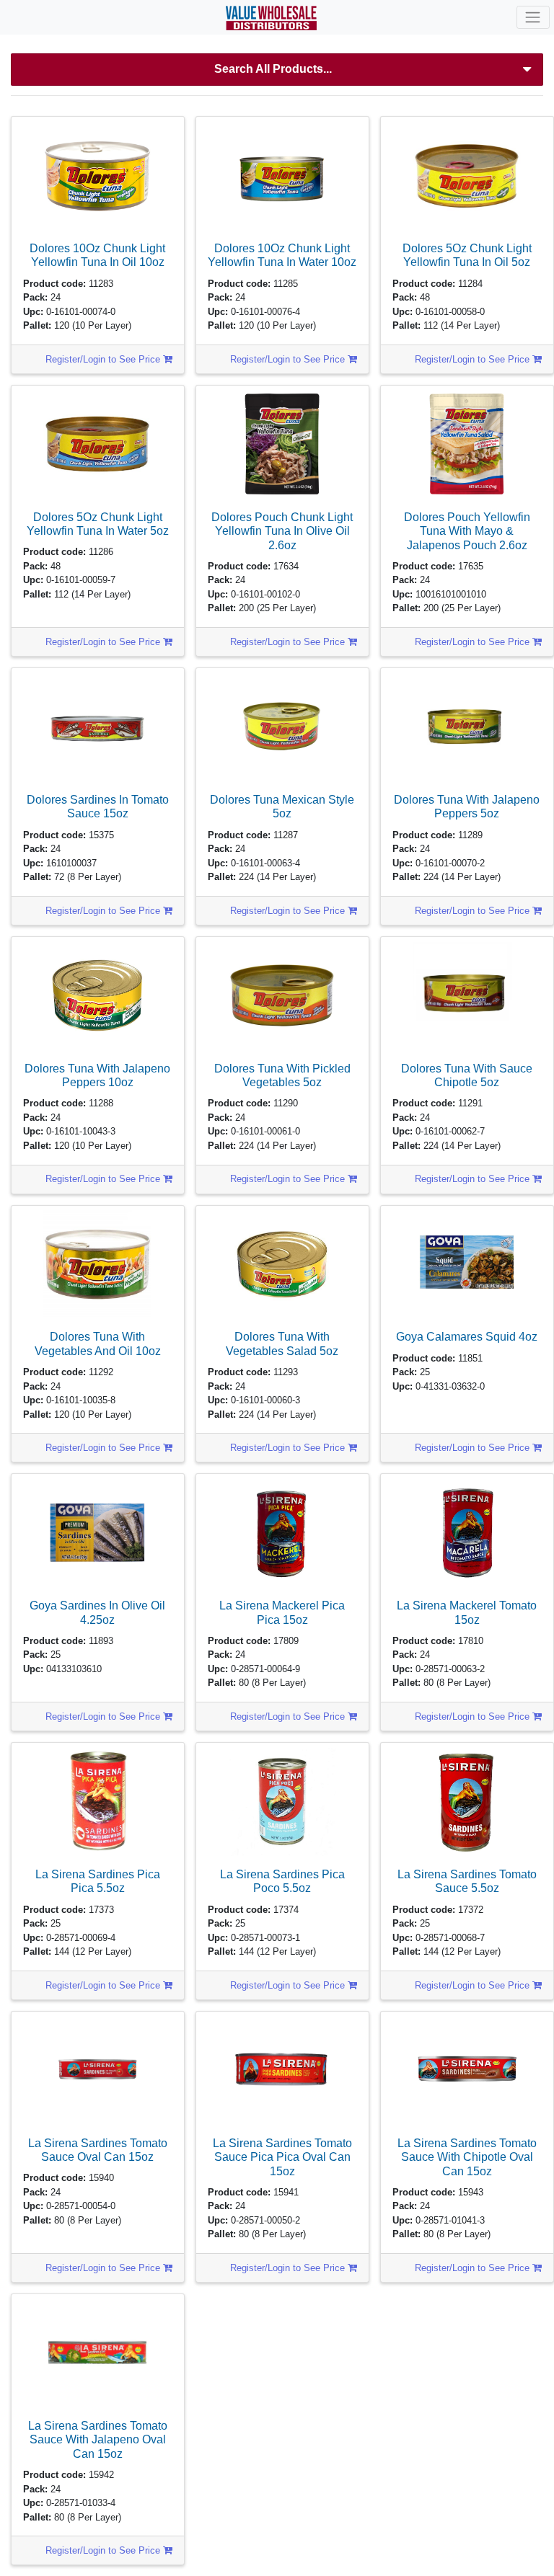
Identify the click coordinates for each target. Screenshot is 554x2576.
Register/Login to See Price (104, 359)
